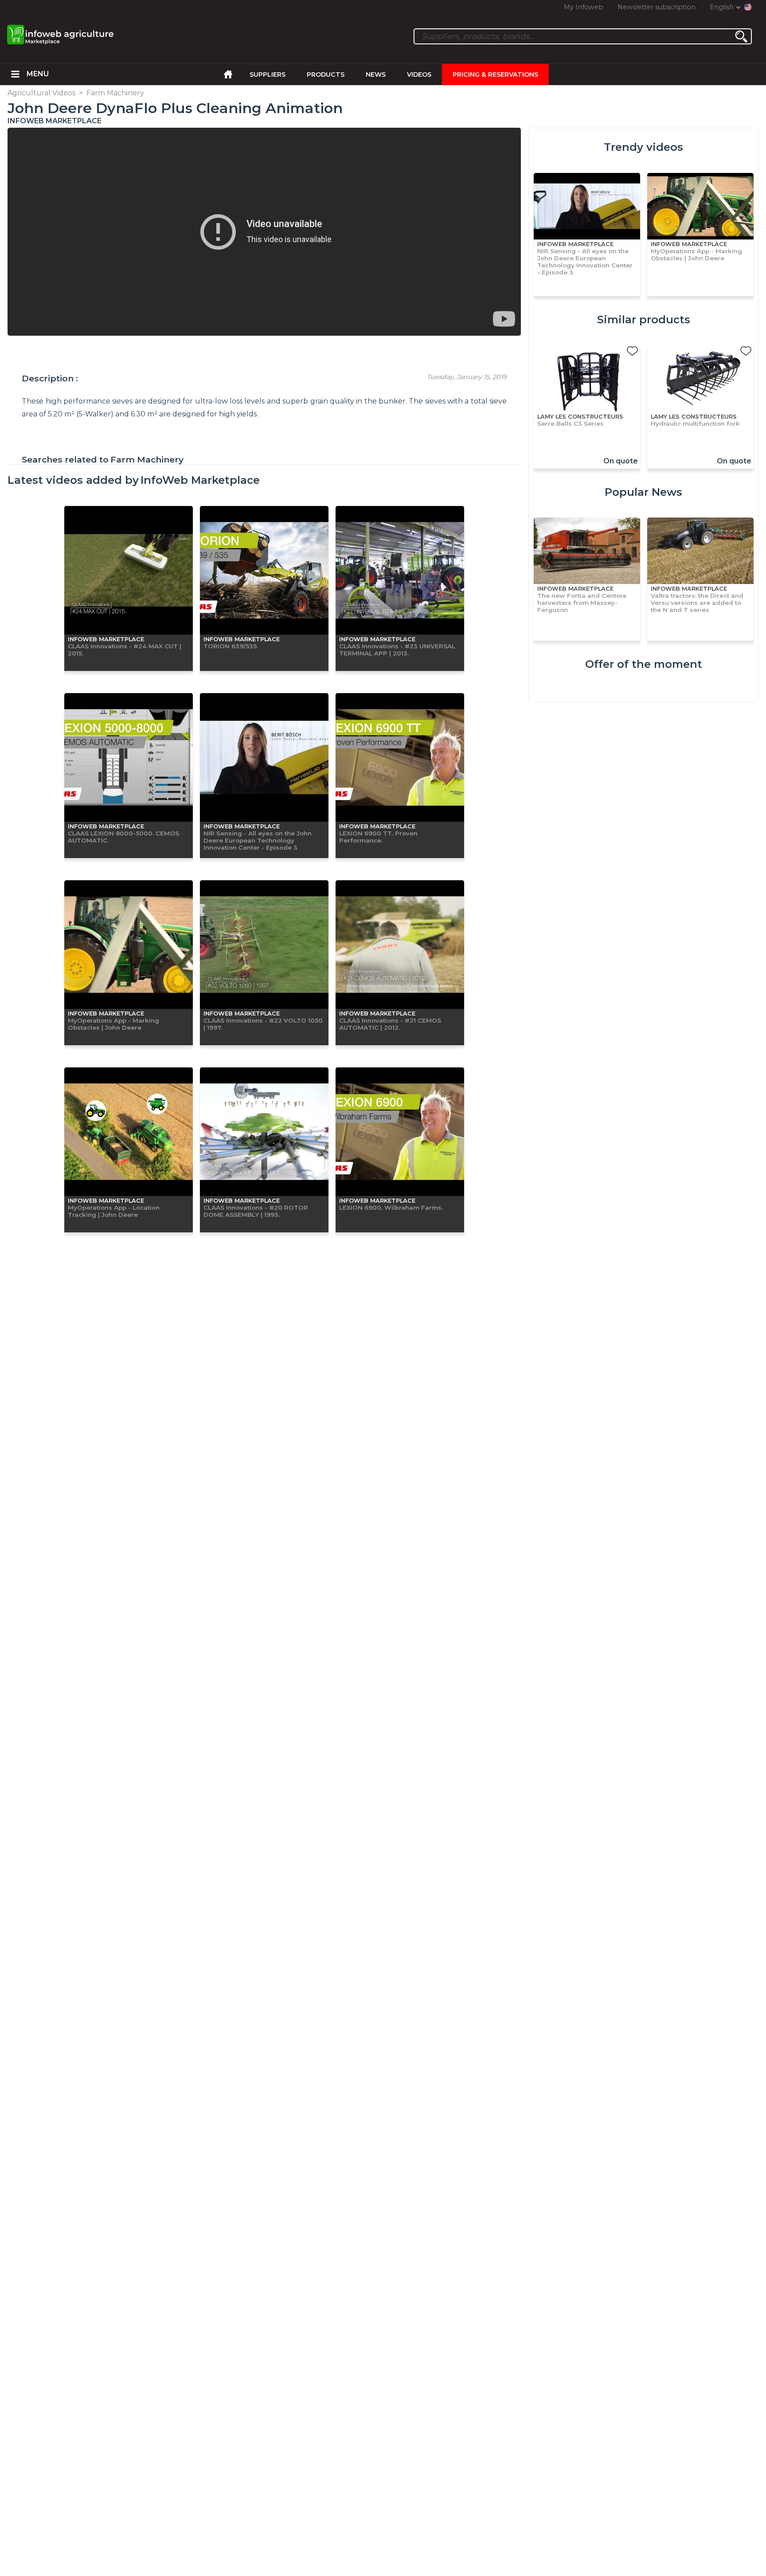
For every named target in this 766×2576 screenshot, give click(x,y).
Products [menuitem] (326, 74)
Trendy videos (643, 147)
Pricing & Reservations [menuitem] (495, 74)
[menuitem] (15, 74)
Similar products (644, 320)
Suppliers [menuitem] (268, 74)
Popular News (643, 492)
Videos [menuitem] (419, 74)
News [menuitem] (376, 74)
